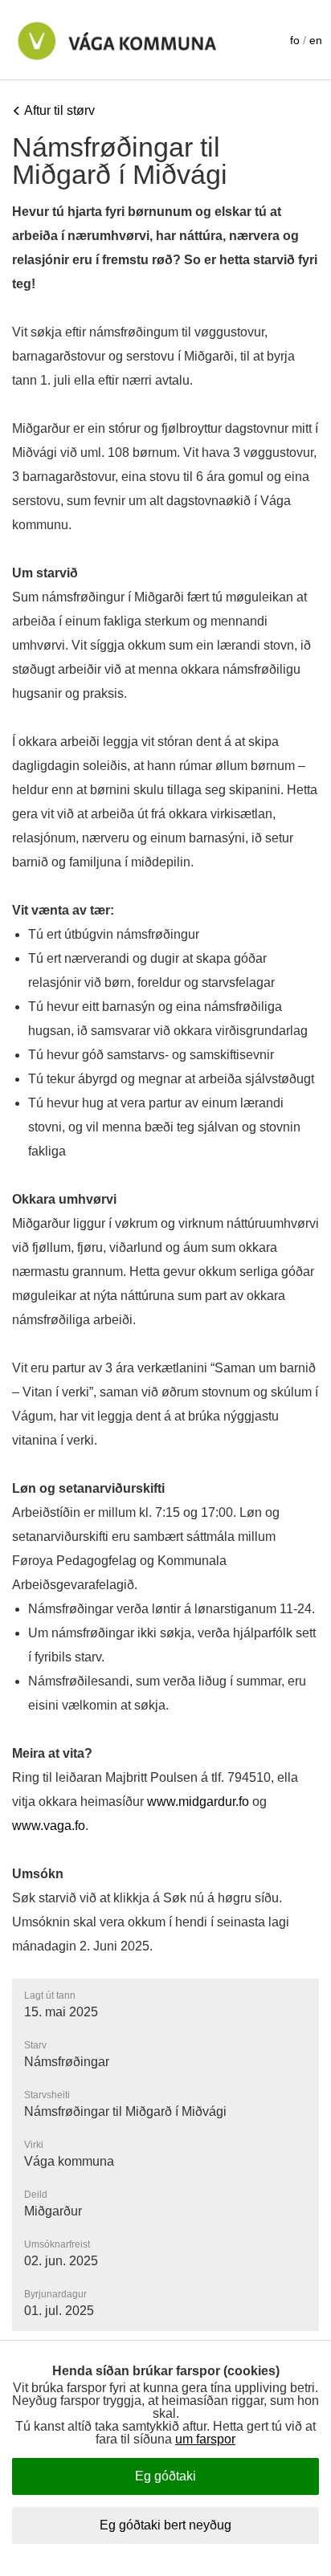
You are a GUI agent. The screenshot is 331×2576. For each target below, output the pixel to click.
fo (295, 40)
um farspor (205, 2439)
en (316, 40)
